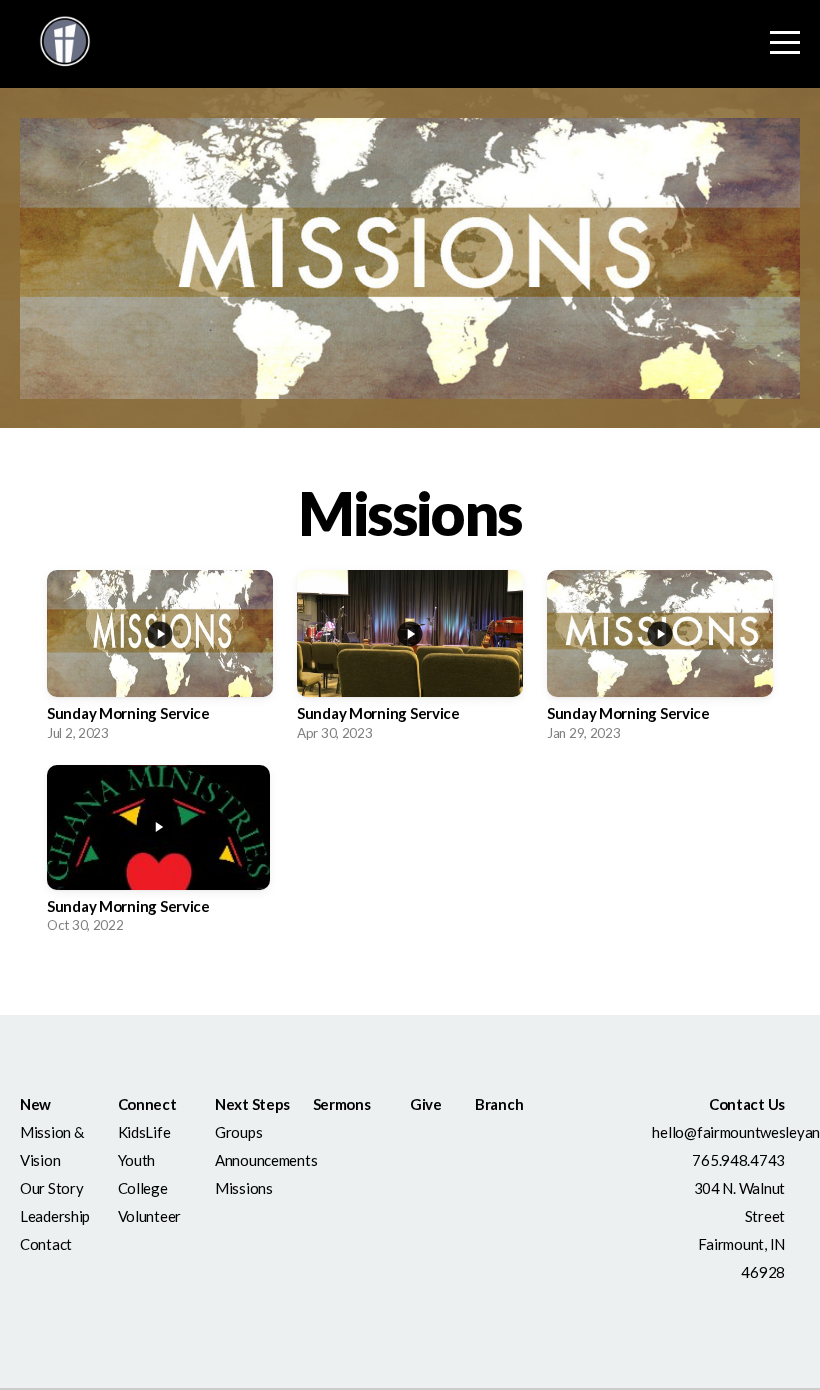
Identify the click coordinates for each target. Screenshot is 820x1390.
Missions (244, 1188)
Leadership (56, 1216)
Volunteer (149, 1216)
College (144, 1188)
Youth (137, 1160)
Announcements (267, 1160)
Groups (240, 1132)
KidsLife (144, 1132)
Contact (46, 1244)
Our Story (51, 1188)
